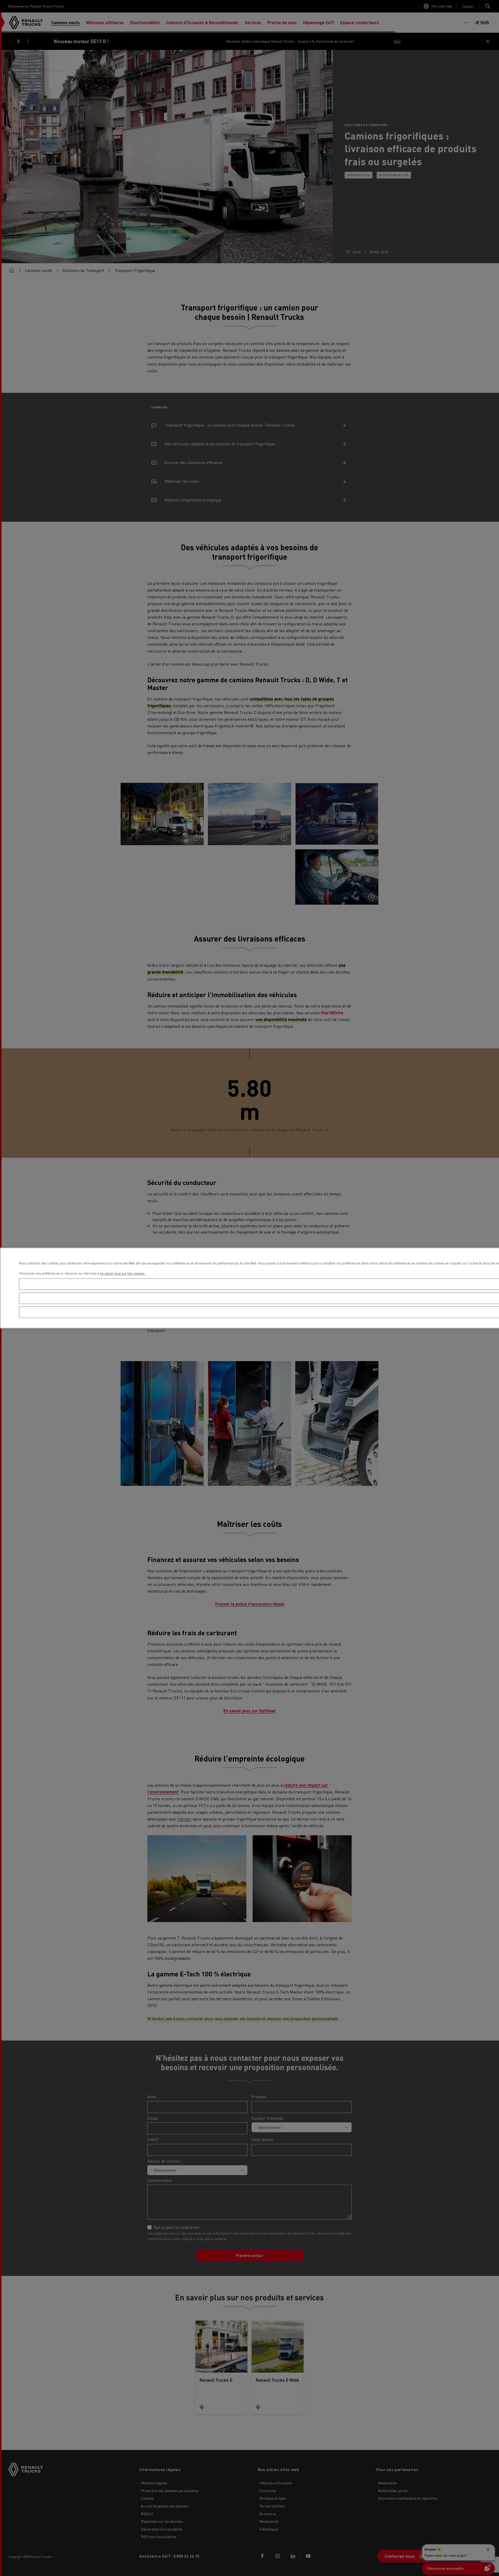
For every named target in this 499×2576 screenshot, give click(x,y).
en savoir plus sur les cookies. (123, 1273)
